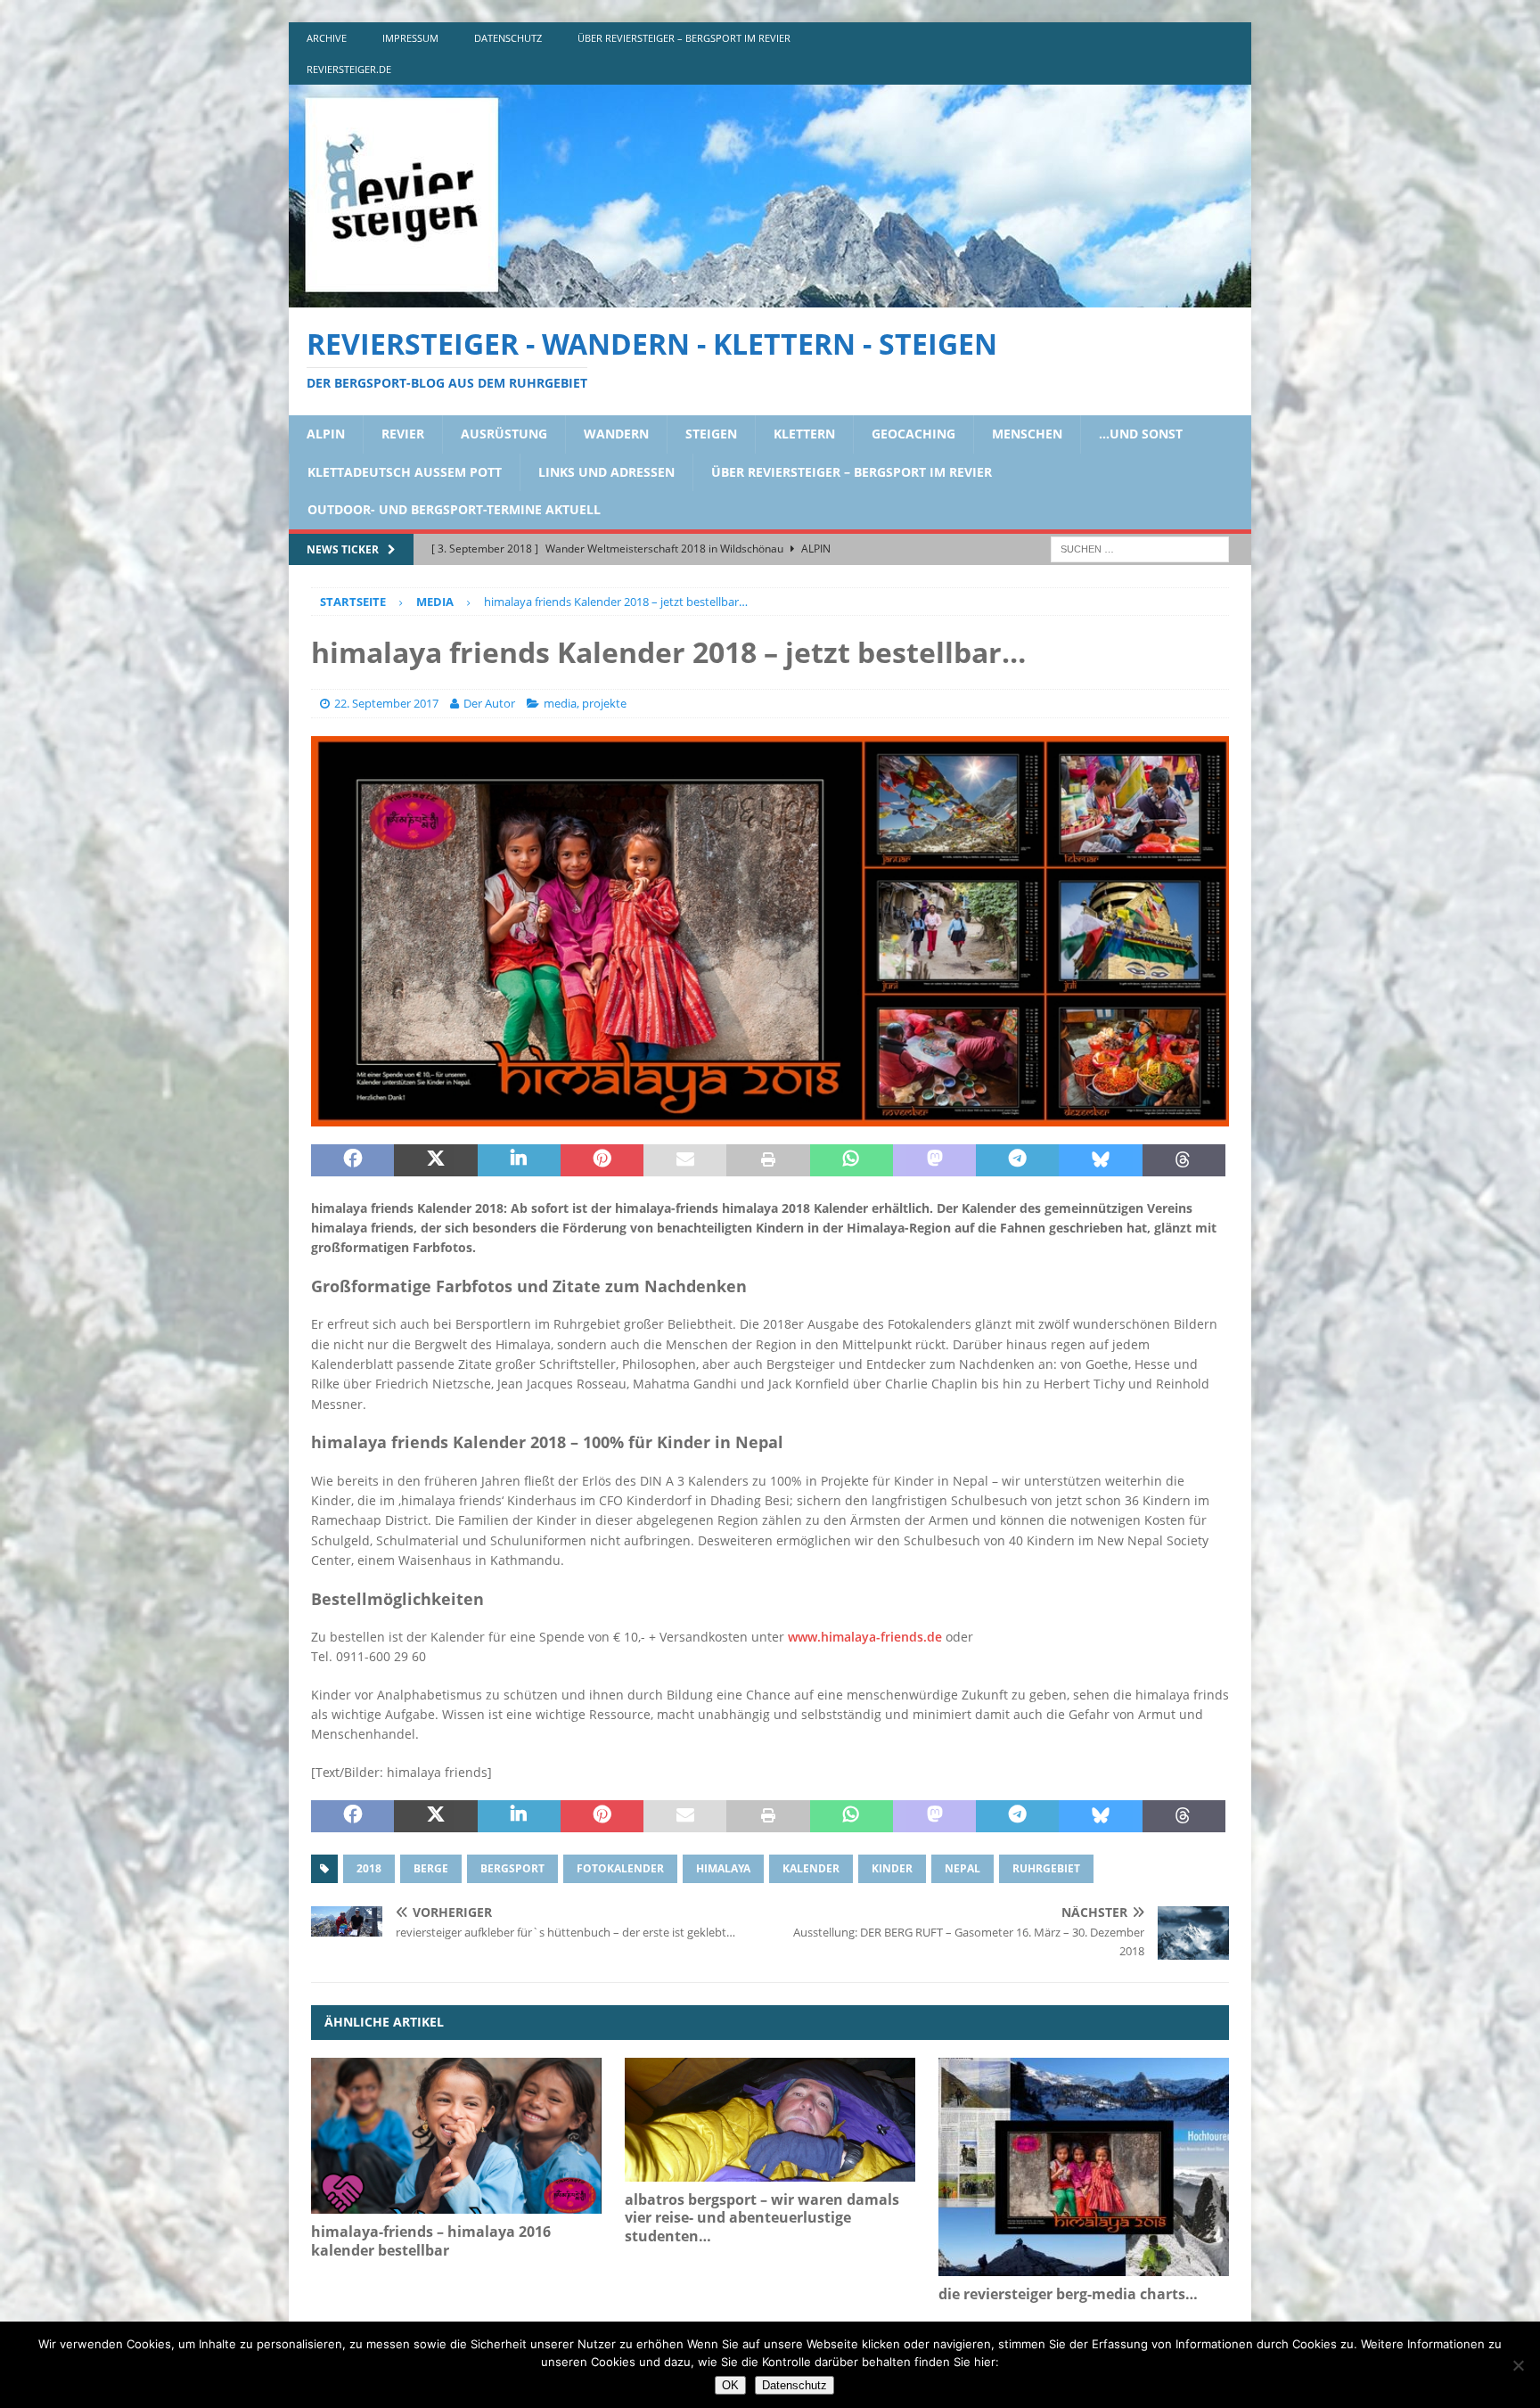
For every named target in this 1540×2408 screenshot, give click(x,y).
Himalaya (723, 1868)
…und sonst (1141, 434)
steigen (711, 434)
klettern (804, 434)
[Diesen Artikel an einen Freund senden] (685, 1160)
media (560, 703)
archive (327, 38)
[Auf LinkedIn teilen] (519, 1160)
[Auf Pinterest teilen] (602, 1160)
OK (730, 2385)
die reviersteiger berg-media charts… (1068, 2294)
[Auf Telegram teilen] (1017, 1160)
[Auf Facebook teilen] (352, 1160)
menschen (1027, 434)
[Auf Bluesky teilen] (1100, 1160)
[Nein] (1518, 2365)
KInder (892, 1868)
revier (403, 434)
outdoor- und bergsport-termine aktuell (454, 509)
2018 (369, 1868)
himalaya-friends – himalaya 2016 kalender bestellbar (431, 2241)
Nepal (962, 1868)
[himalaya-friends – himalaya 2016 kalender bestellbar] (456, 2136)
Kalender (811, 1868)
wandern (616, 434)
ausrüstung (504, 434)
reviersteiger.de (349, 69)
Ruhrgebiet (1046, 1868)
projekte (604, 703)
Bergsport (512, 1868)
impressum (410, 38)
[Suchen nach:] (1140, 548)
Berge (431, 1868)
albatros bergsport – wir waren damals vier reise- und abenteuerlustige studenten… (762, 2218)
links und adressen (606, 472)
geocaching (913, 434)
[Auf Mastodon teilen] (934, 1160)
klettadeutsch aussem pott (405, 472)
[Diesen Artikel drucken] (768, 1160)
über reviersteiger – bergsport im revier (684, 38)
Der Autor (489, 703)
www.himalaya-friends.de (865, 1637)
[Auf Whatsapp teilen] (852, 1160)
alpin (326, 434)
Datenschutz (795, 2385)
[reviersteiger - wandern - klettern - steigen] (770, 297)
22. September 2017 (386, 703)
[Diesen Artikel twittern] (435, 1160)
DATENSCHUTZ (508, 38)
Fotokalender (620, 1868)
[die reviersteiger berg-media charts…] (1084, 2167)
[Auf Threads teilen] (1184, 1160)
